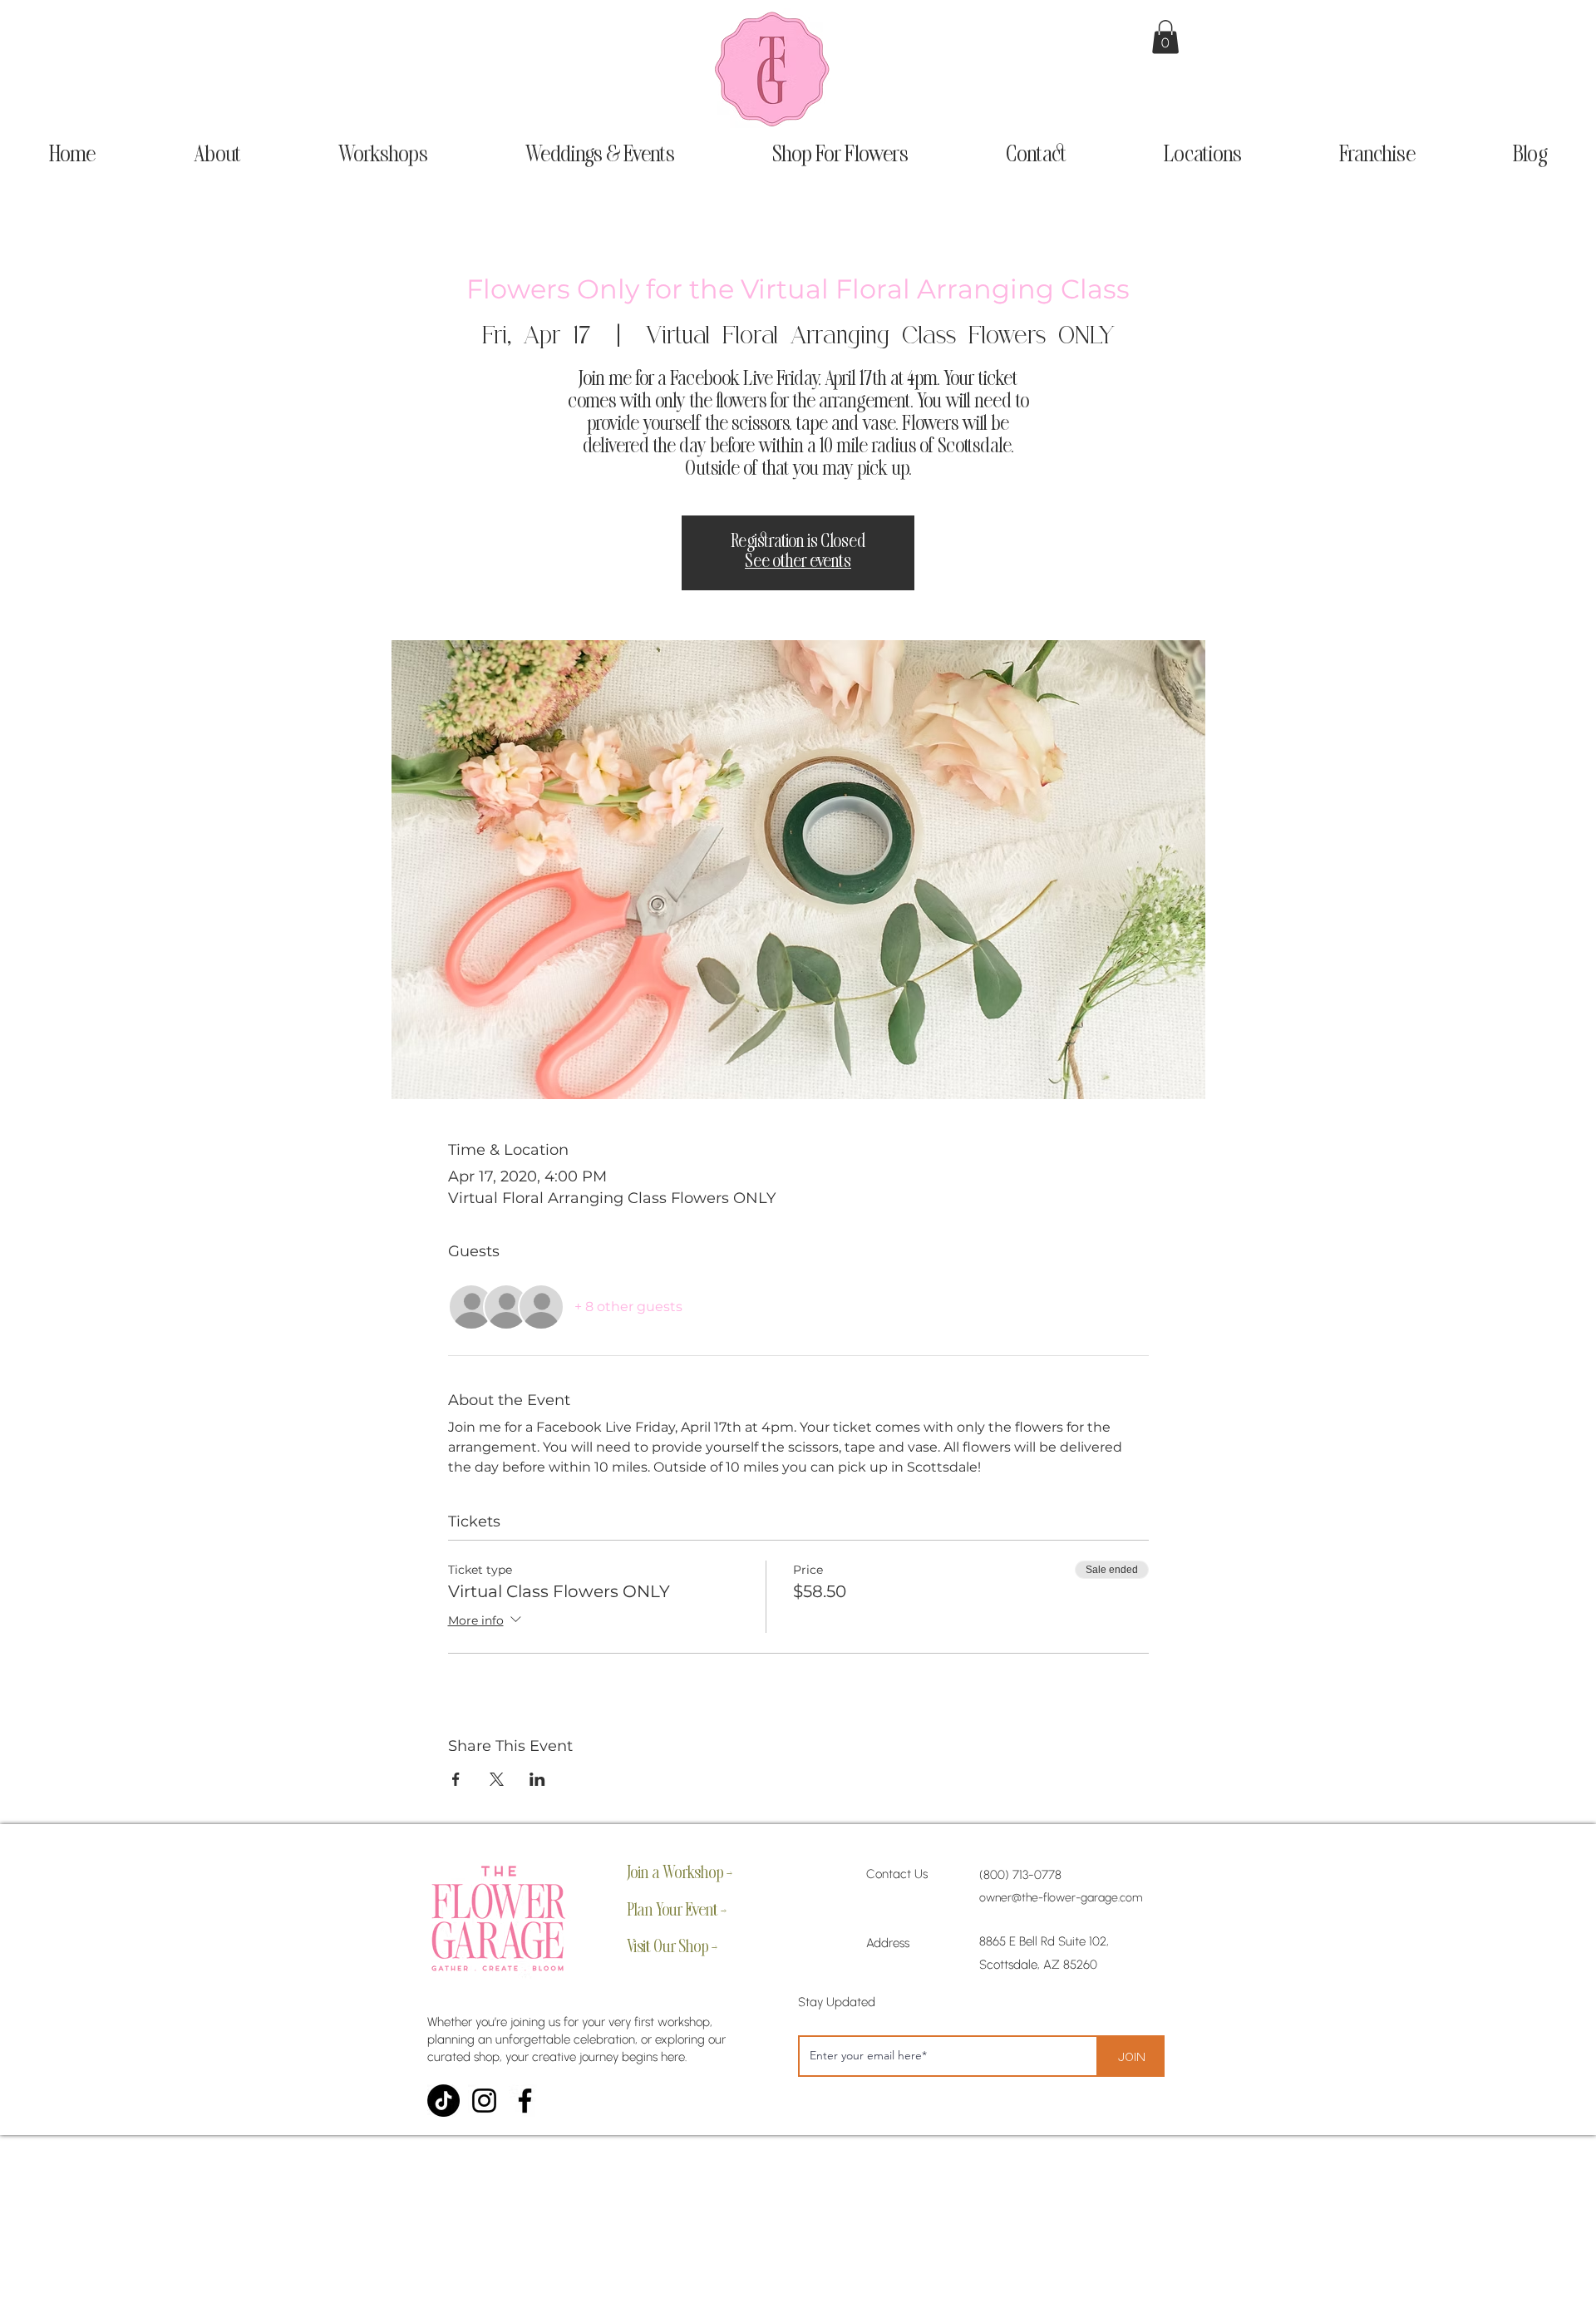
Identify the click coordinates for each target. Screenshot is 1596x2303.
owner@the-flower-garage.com (1061, 1898)
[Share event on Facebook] (456, 1779)
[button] (1165, 37)
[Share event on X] (497, 1779)
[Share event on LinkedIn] (537, 1779)
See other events (798, 562)
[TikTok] (443, 2101)
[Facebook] (525, 2101)
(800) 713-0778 (1020, 1875)
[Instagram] (484, 2101)
